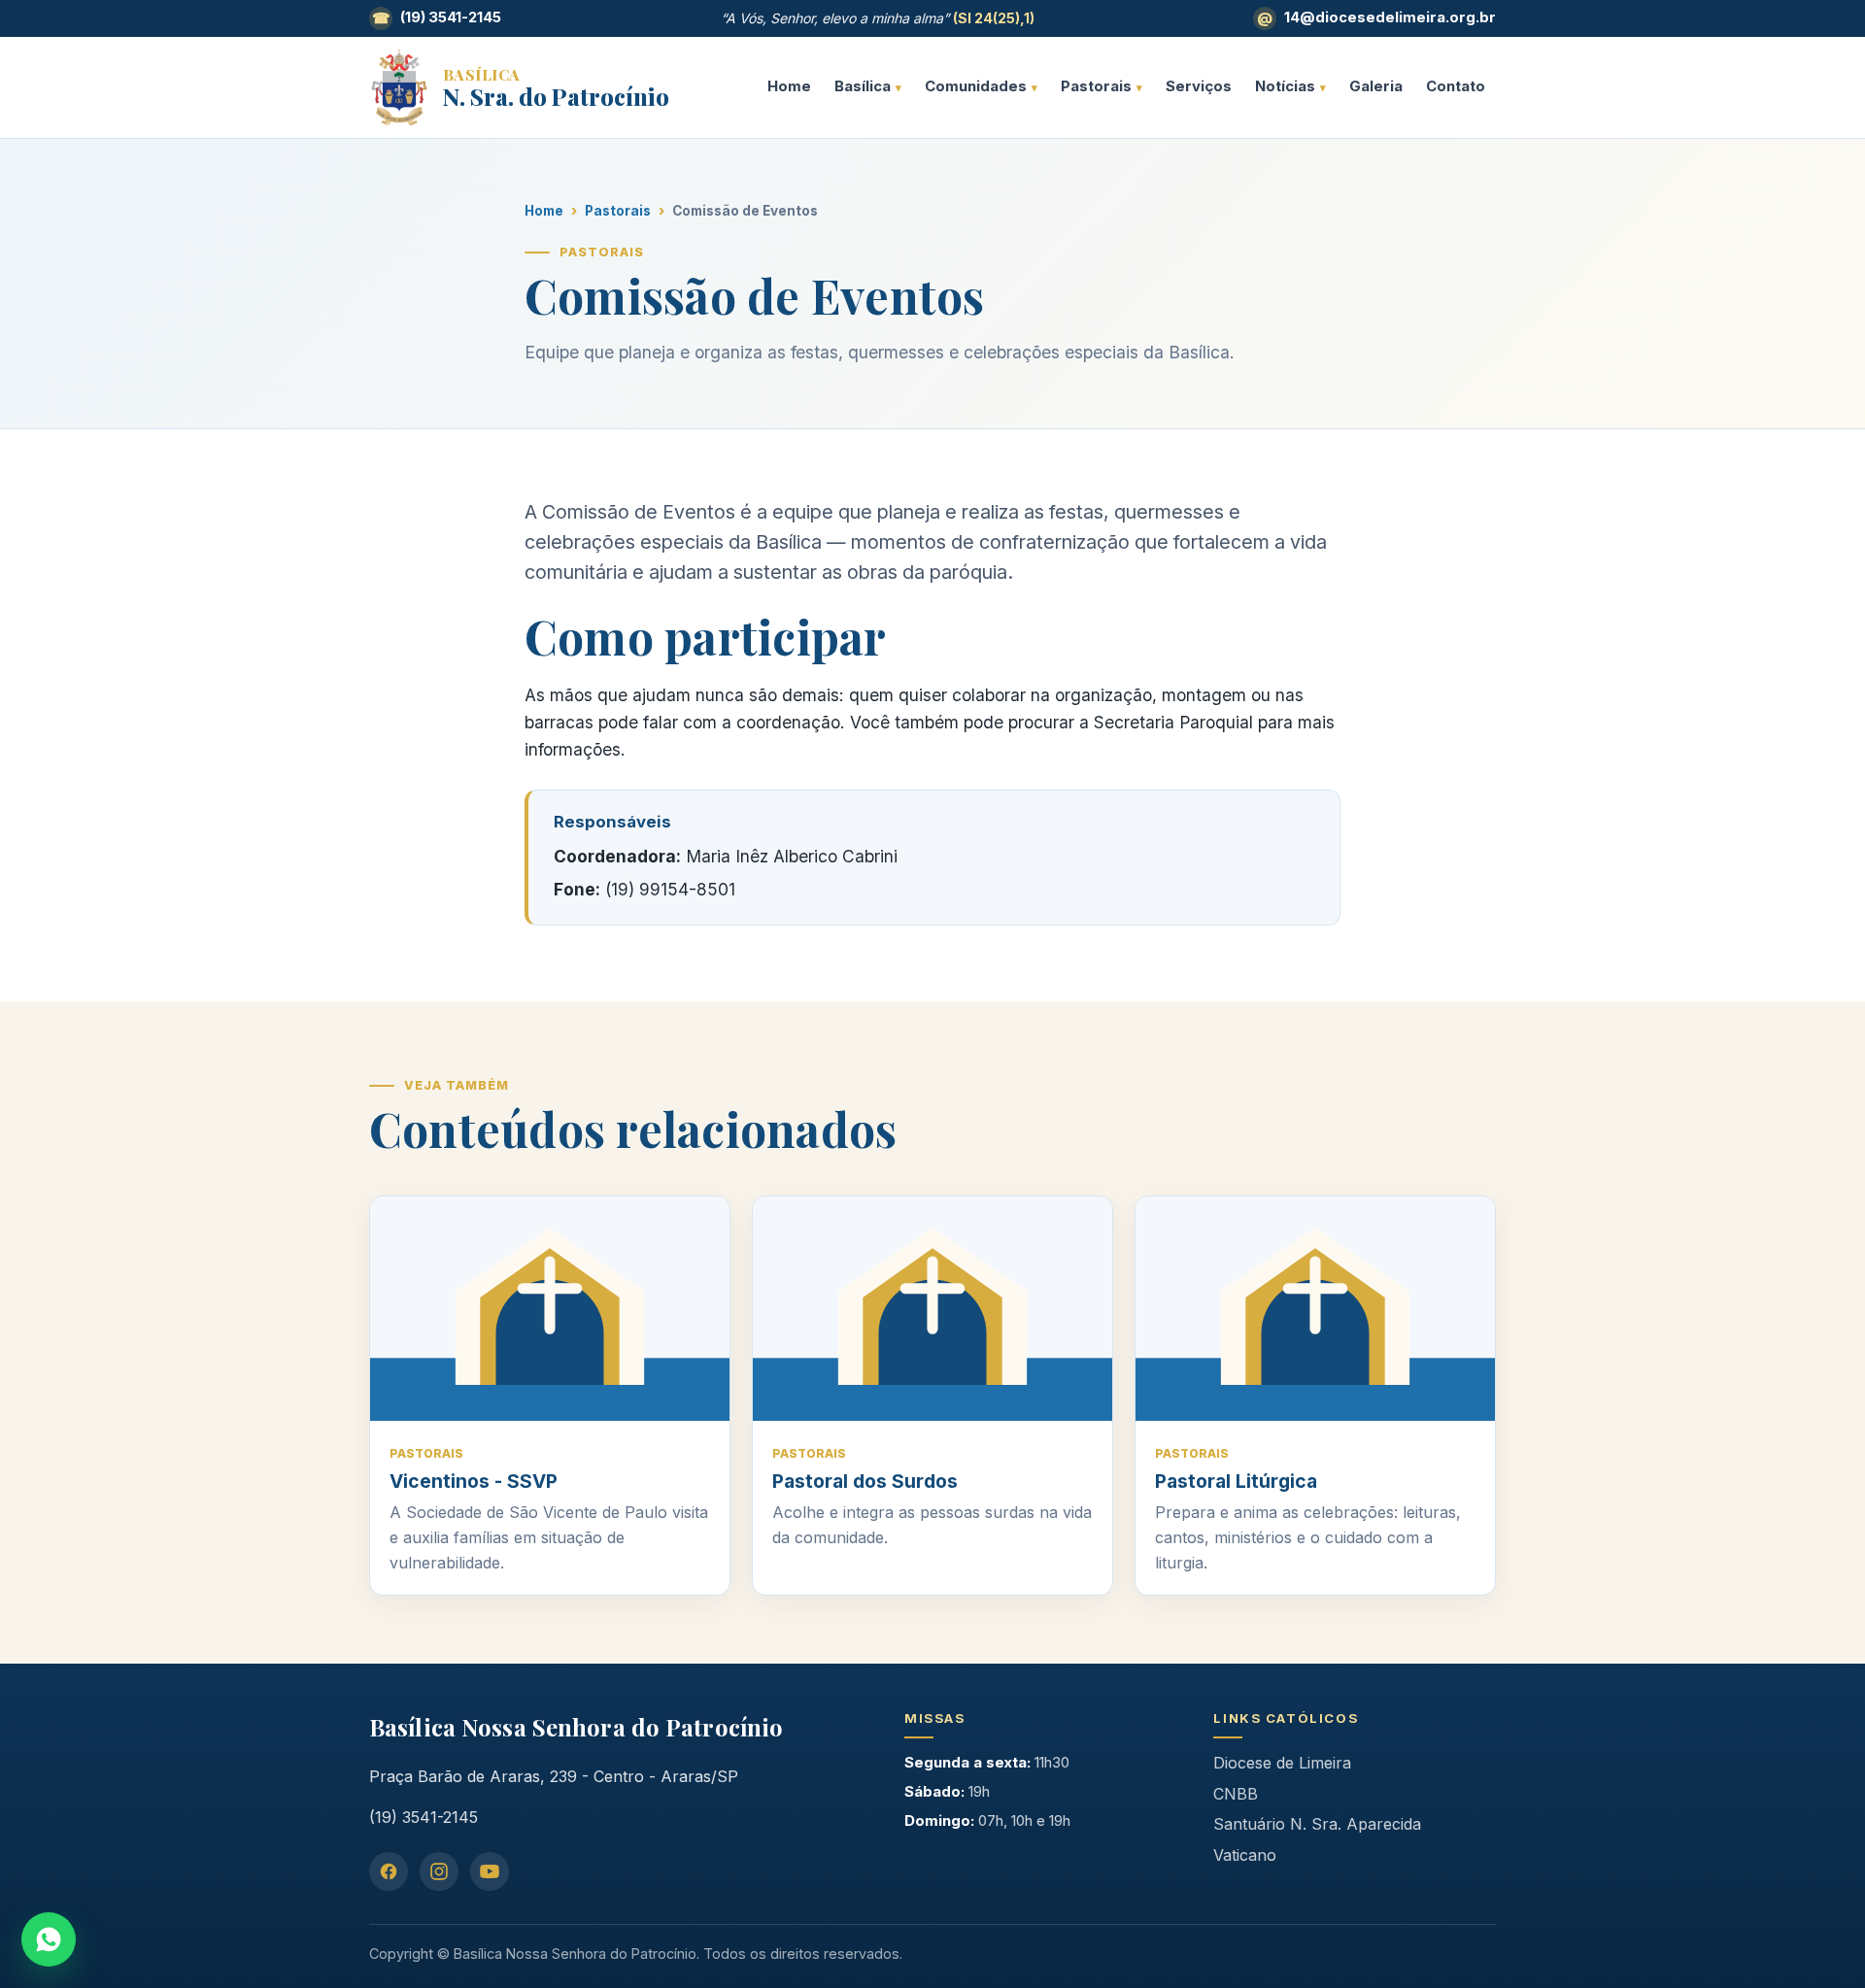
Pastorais (1096, 86)
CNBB (1236, 1794)
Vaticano (1245, 1855)
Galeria (1376, 86)
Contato (1456, 86)
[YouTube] (490, 1871)
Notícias (1285, 86)
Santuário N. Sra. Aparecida (1317, 1824)
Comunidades (976, 86)
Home (789, 86)
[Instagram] (439, 1871)
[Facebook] (389, 1871)
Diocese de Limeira (1282, 1763)
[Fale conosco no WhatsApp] (49, 1939)
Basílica (863, 86)
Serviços (1199, 86)
